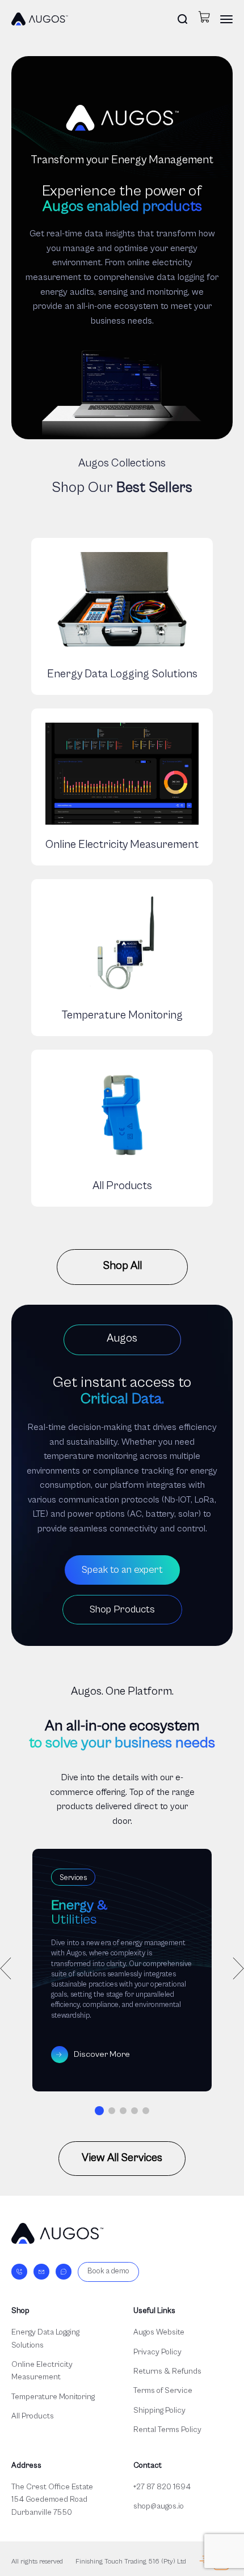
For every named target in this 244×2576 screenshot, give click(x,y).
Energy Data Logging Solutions (45, 2339)
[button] (99, 2111)
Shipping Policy (159, 2411)
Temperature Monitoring (53, 2397)
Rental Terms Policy (167, 2430)
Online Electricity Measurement (42, 2371)
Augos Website (159, 2332)
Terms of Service (163, 2391)
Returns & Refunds (167, 2371)
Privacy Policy (157, 2352)
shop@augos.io (159, 2506)
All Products (33, 2416)
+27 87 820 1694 (162, 2487)
